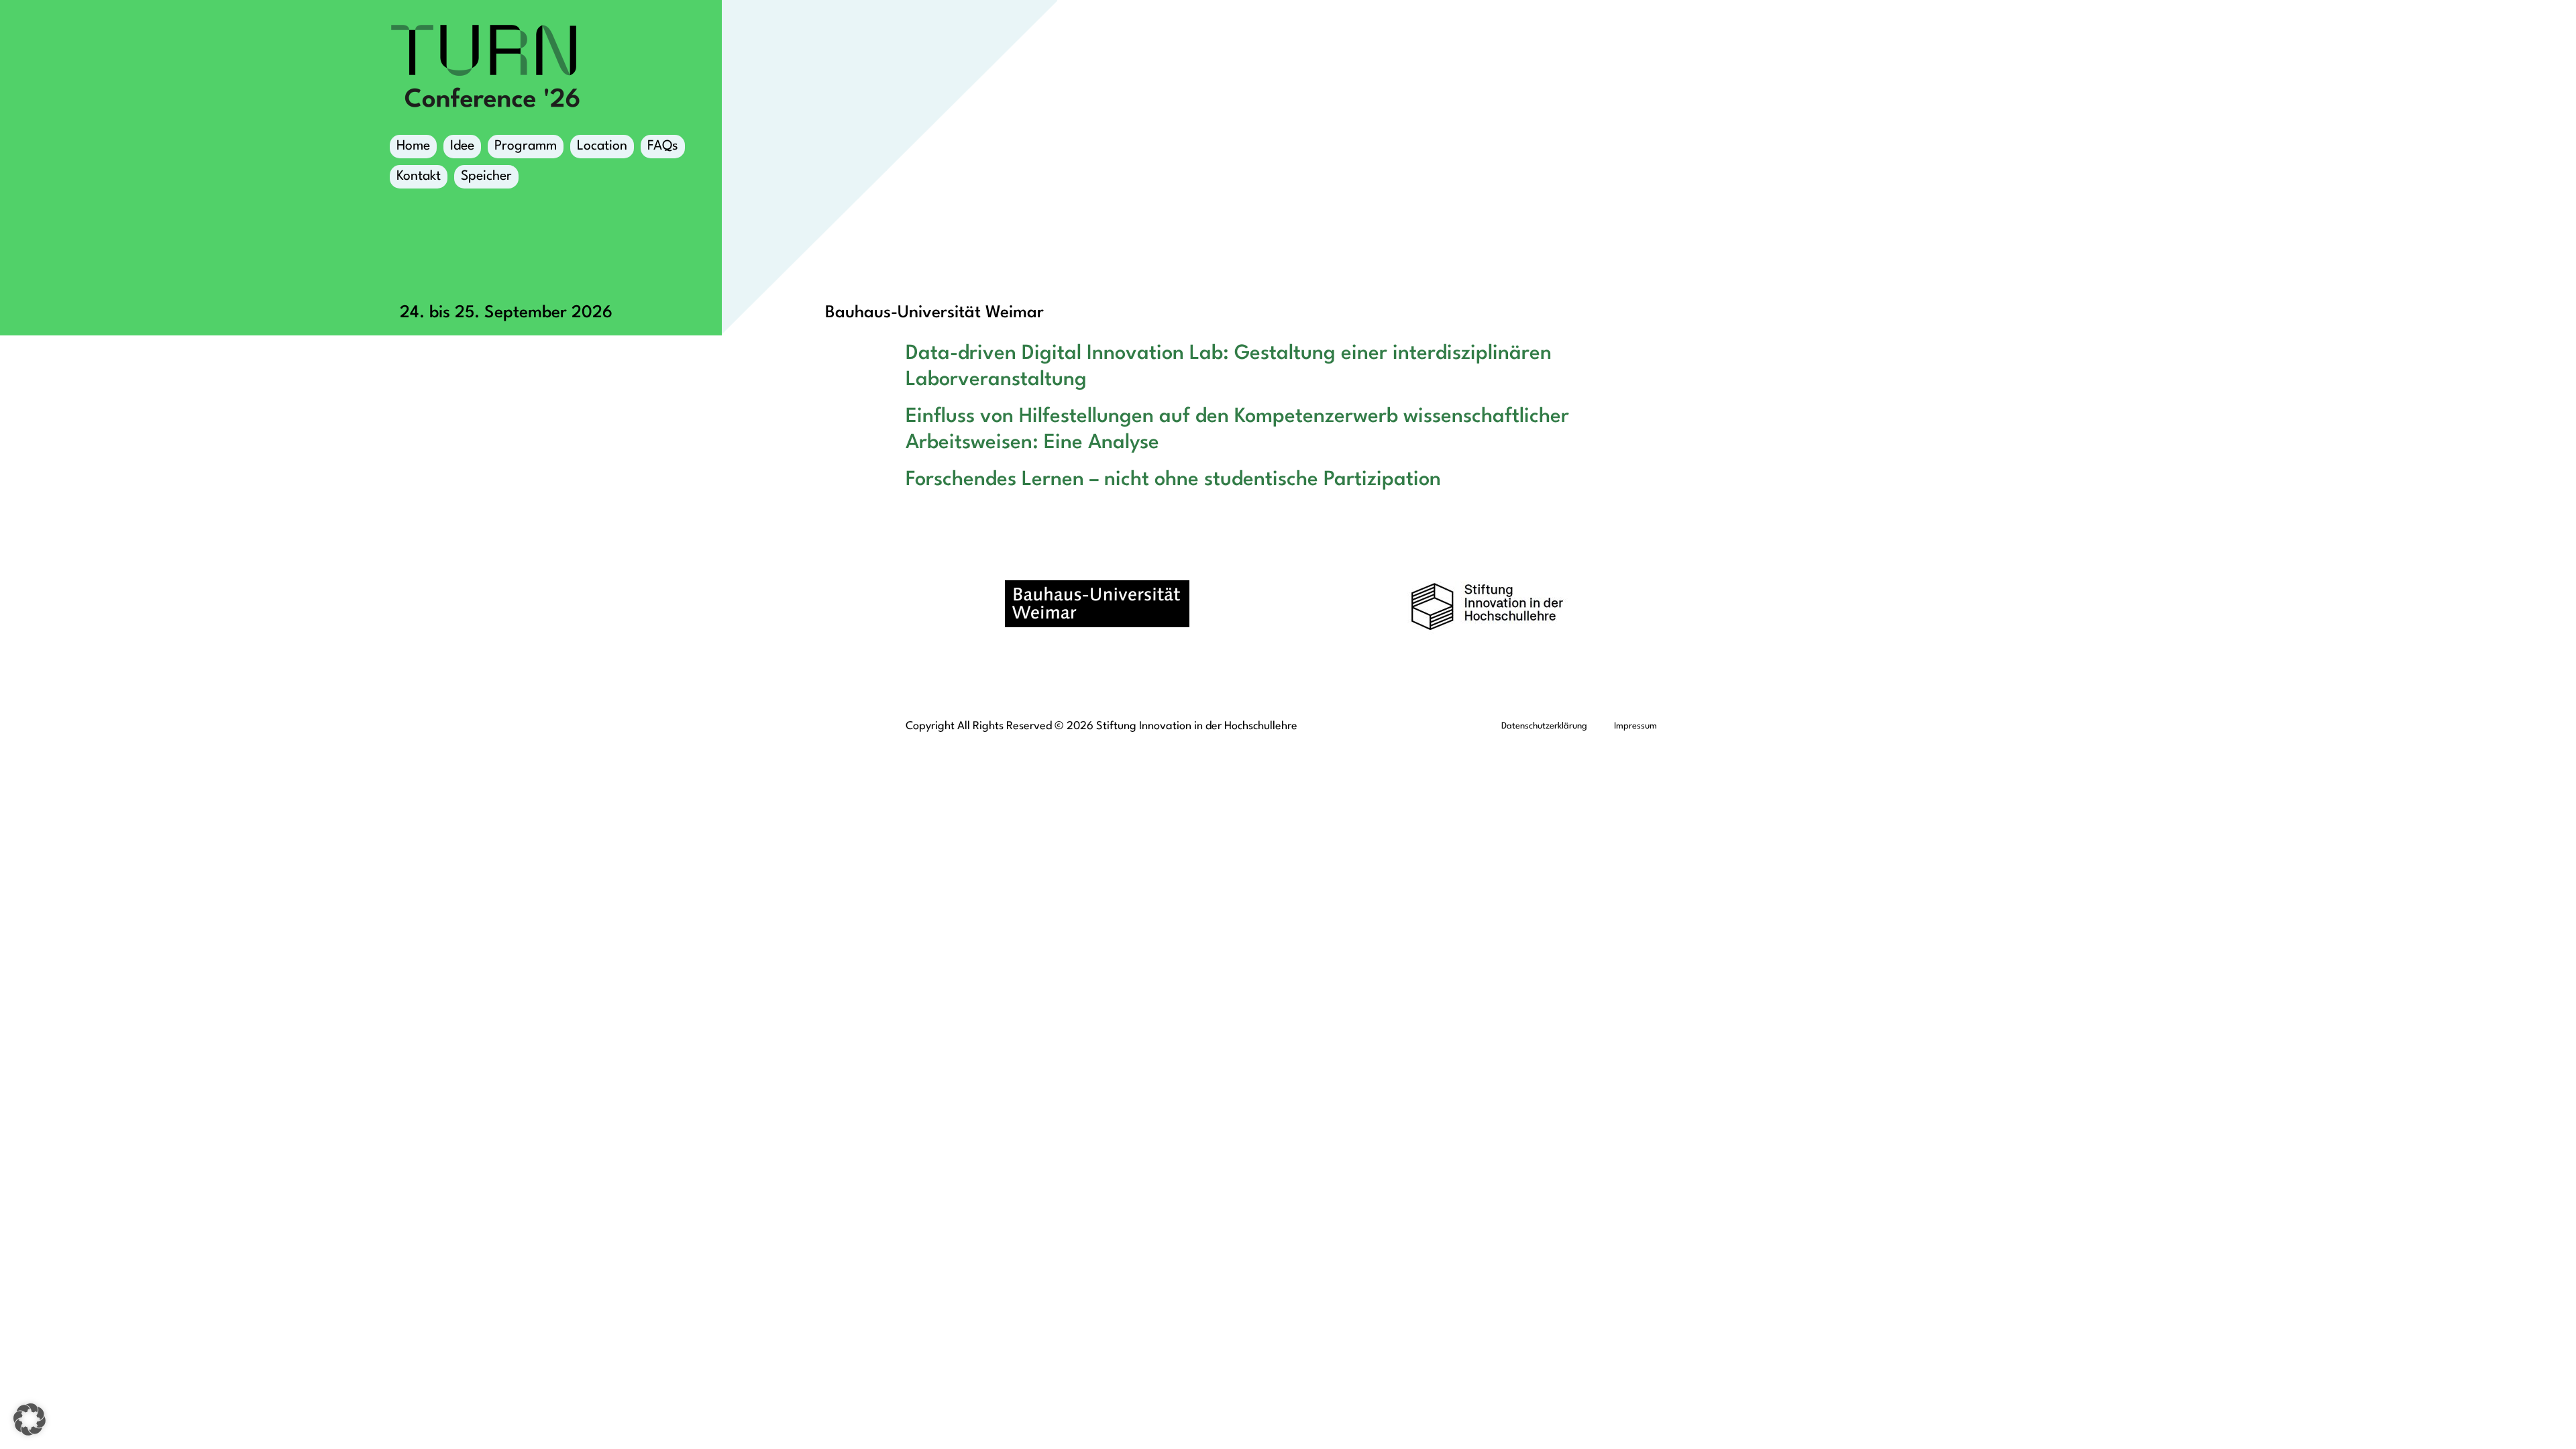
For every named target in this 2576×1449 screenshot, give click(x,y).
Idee (462, 146)
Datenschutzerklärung (1544, 726)
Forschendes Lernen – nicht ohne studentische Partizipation (1173, 480)
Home (413, 146)
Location (602, 146)
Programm (526, 146)
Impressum (1635, 726)
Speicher (486, 176)
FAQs (663, 146)
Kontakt (419, 176)
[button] (30, 1419)
